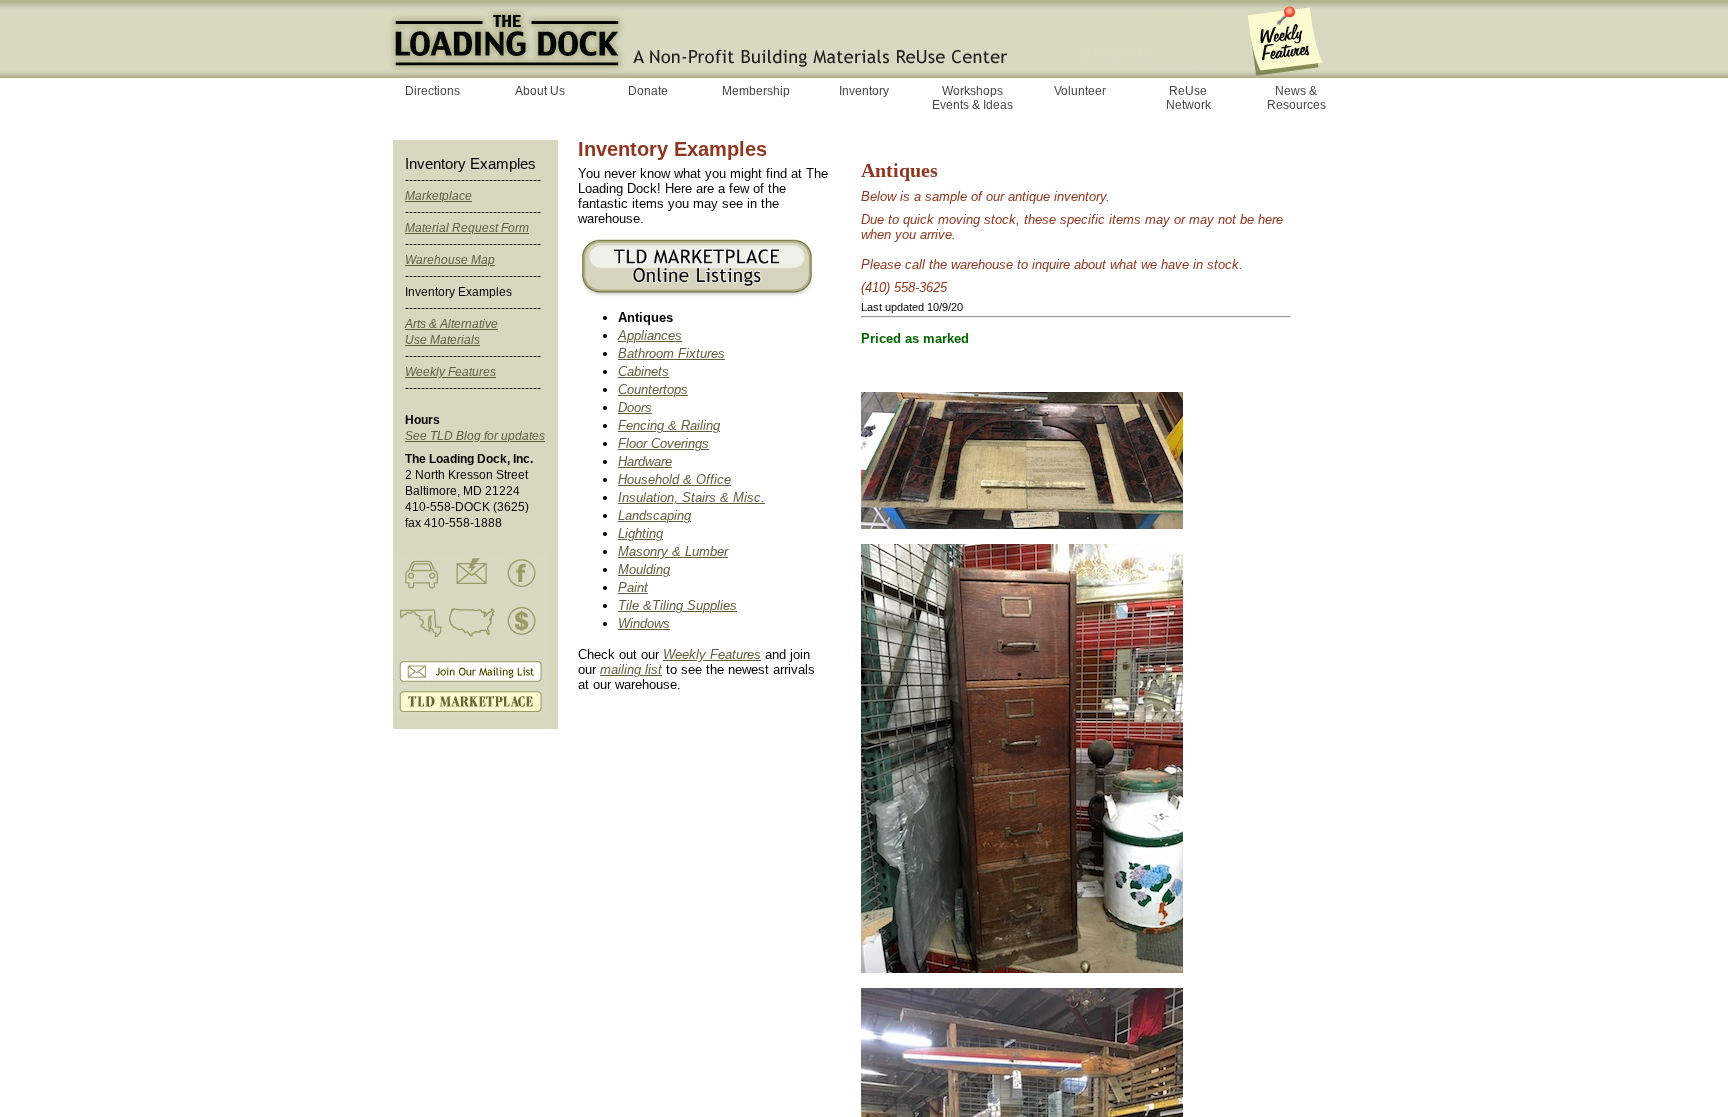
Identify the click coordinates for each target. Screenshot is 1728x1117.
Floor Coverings (663, 443)
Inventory (864, 91)
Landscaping (654, 515)
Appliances (650, 335)
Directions (432, 91)
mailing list (631, 669)
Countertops (653, 389)
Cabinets (643, 371)
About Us (540, 91)
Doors (635, 407)
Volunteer (1080, 91)
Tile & (635, 605)
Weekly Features (450, 372)
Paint (633, 587)
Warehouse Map (450, 260)
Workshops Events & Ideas (972, 98)
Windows (644, 623)
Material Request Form (467, 228)
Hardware (645, 461)
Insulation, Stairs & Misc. (691, 497)
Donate (648, 91)
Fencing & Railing (669, 425)
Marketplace (438, 196)
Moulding (644, 569)
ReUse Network (1188, 98)
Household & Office (674, 479)
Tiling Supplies (694, 605)
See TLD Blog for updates (475, 436)
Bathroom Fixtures (671, 353)
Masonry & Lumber (673, 551)
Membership (756, 91)
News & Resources (1296, 98)
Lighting (640, 533)
